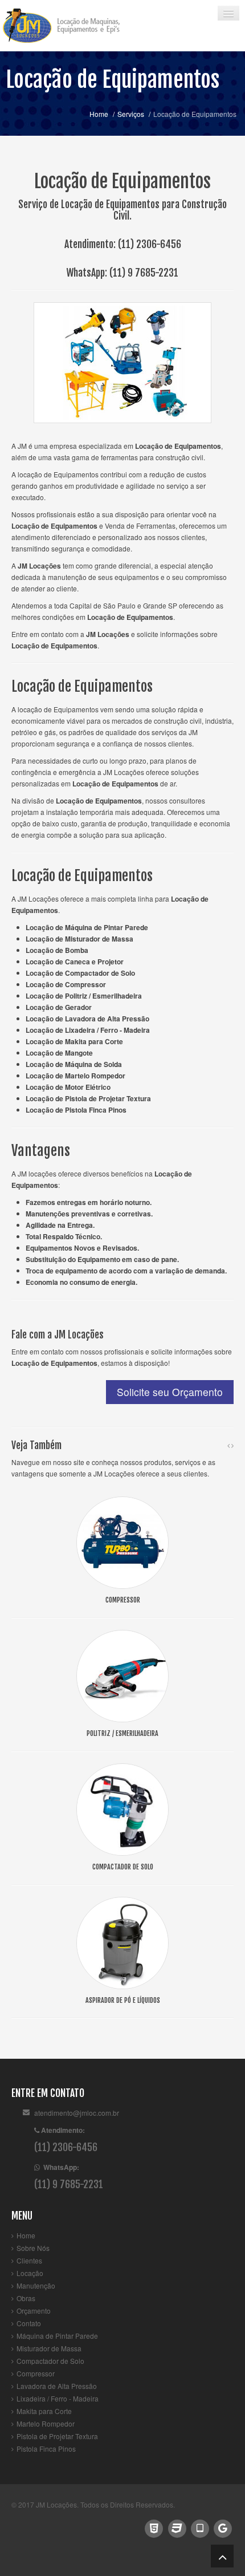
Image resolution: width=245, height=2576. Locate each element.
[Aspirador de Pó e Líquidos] (122, 1942)
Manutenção (36, 2285)
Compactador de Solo (50, 2361)
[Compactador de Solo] (122, 1808)
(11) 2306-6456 (150, 244)
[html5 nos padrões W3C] (154, 2527)
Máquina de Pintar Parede (57, 2336)
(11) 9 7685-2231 (144, 273)
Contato (29, 2323)
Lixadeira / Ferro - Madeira (58, 2398)
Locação (30, 2273)
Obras (26, 2298)
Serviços (131, 114)
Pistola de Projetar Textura (57, 2436)
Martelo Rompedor (46, 2423)
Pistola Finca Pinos (46, 2449)
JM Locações (56, 2504)
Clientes (29, 2260)
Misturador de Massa (49, 2348)
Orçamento (34, 2311)
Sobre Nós (33, 2248)
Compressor (36, 2373)
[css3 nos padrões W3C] (177, 2527)
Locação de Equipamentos (113, 80)
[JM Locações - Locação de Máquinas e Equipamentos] (71, 26)
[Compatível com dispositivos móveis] (200, 2527)
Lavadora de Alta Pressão (57, 2386)
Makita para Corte (44, 2411)
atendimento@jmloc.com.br (77, 2113)
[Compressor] (122, 1541)
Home (99, 114)
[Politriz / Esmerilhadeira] (122, 1675)
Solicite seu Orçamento (170, 1392)
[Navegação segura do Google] (223, 2527)
